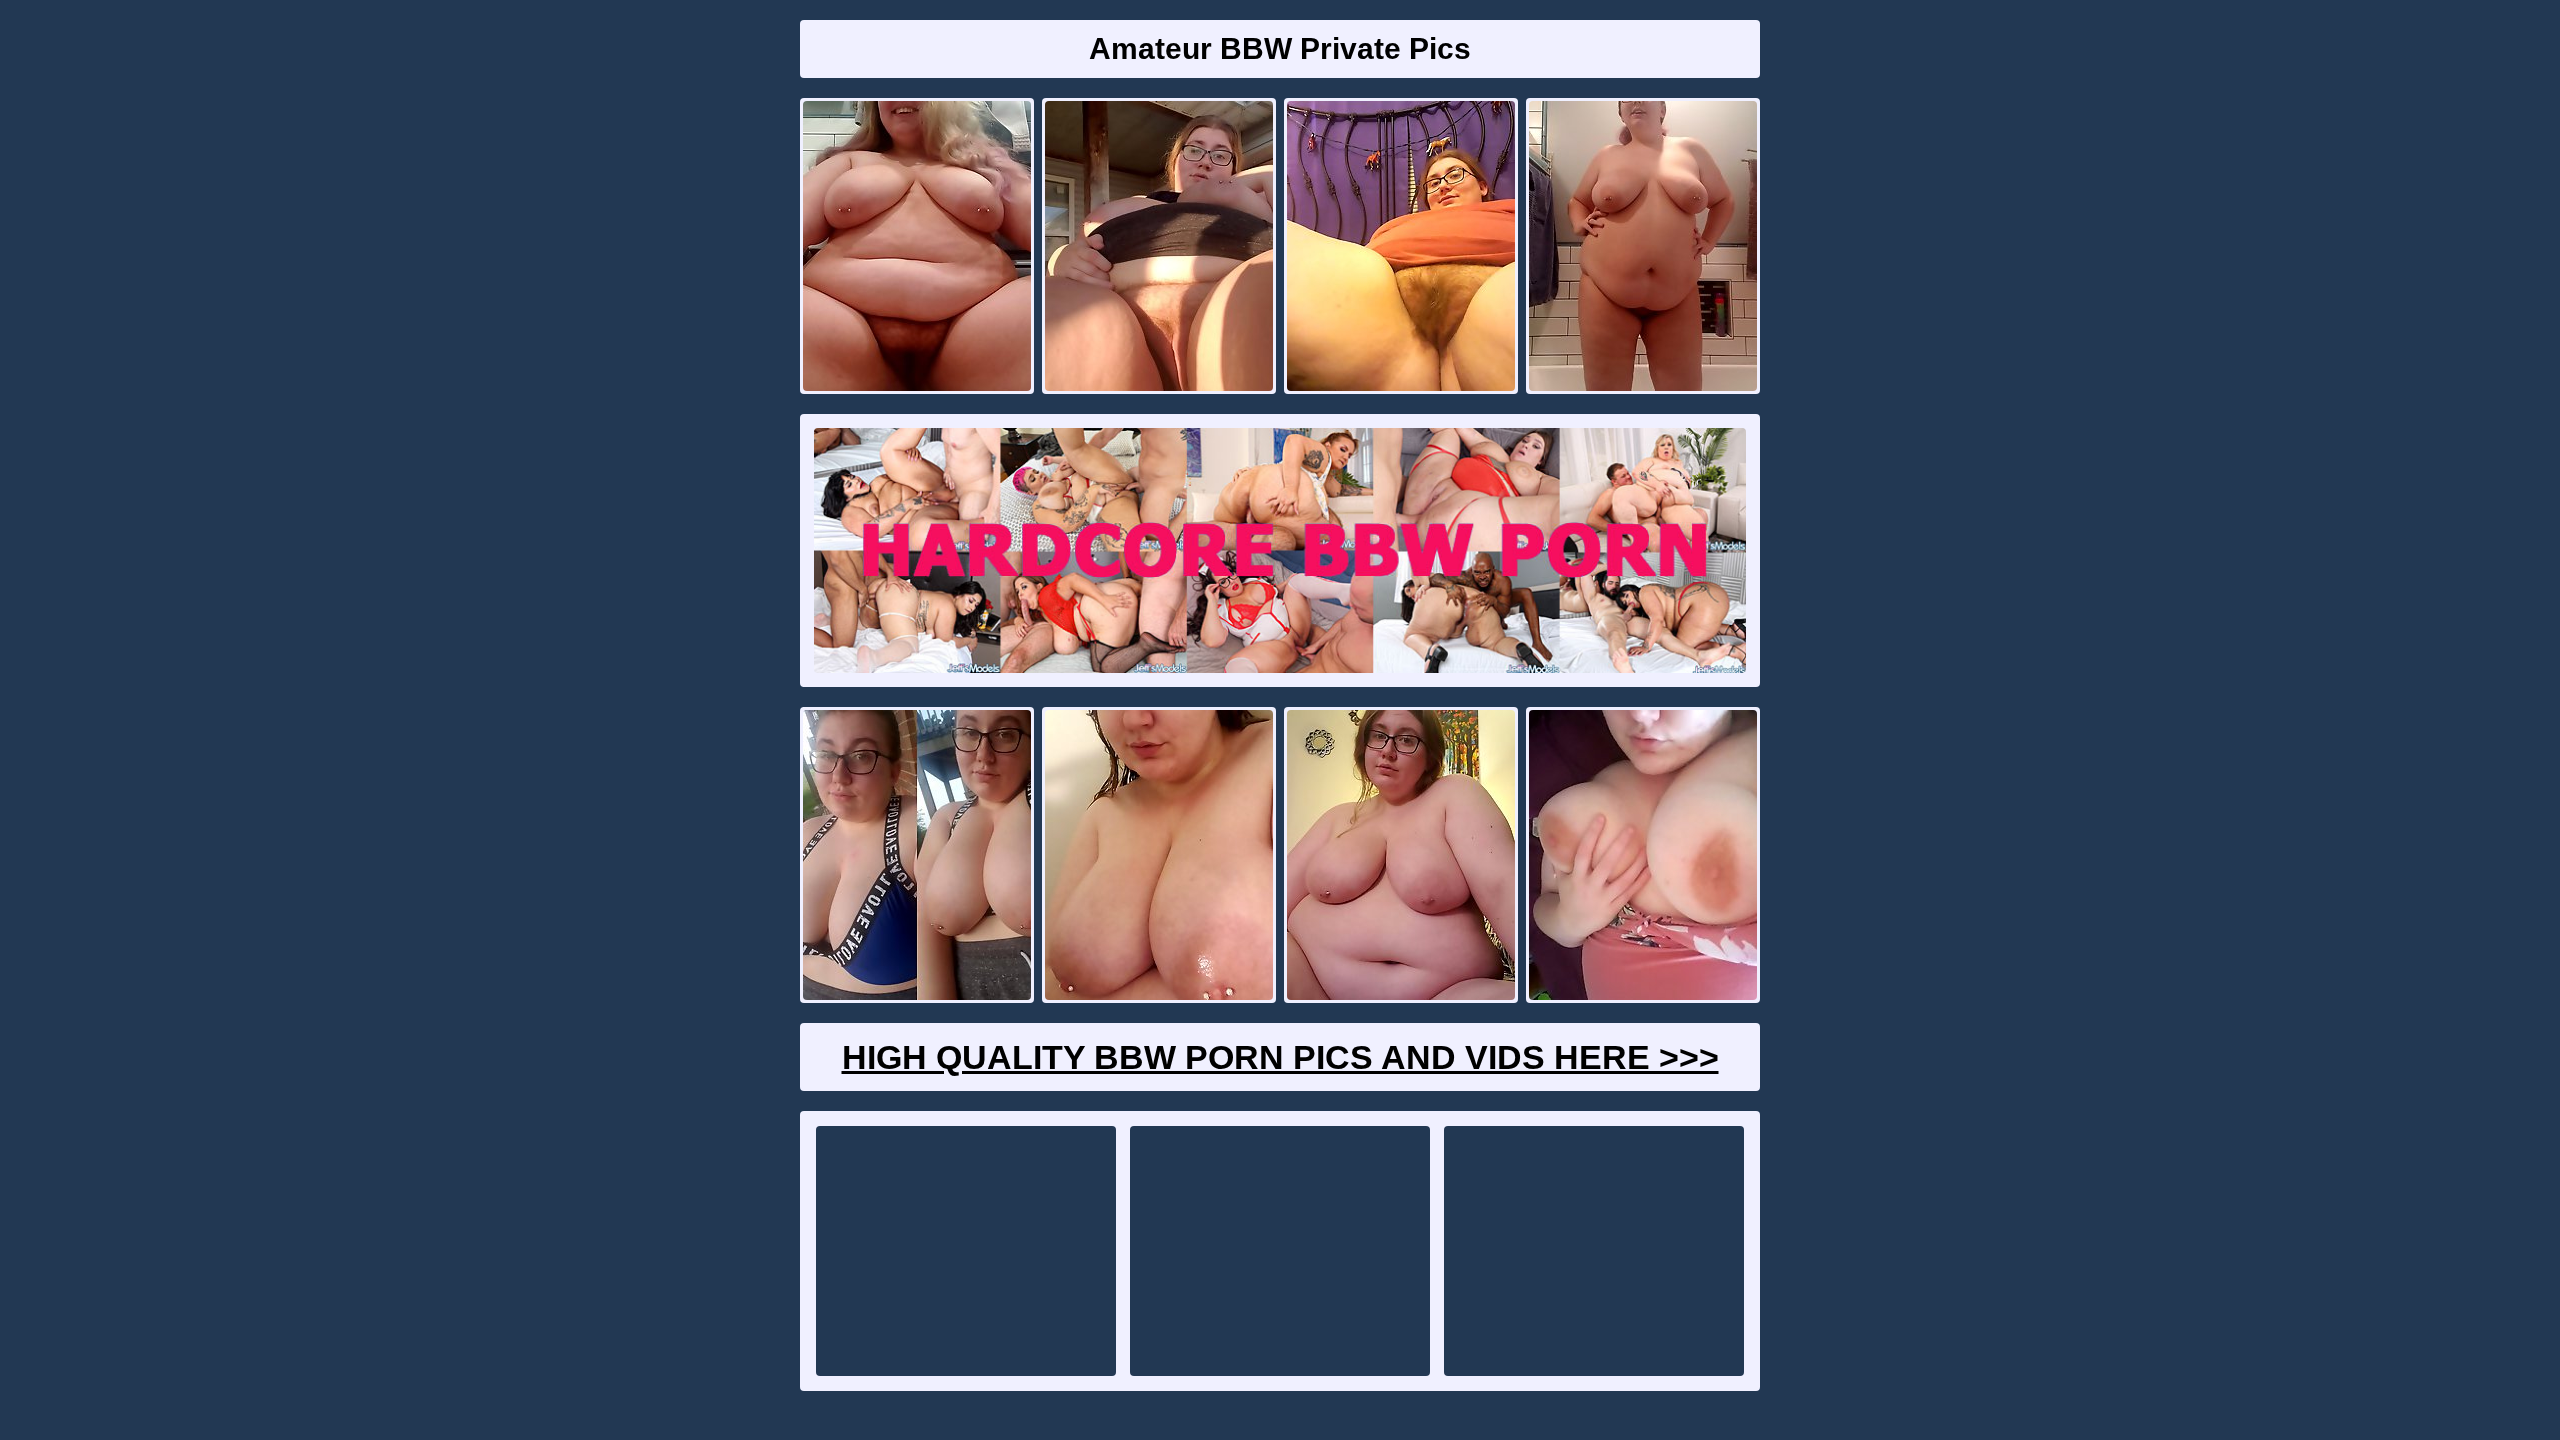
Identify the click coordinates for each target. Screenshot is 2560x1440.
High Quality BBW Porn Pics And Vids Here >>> (1280, 1057)
